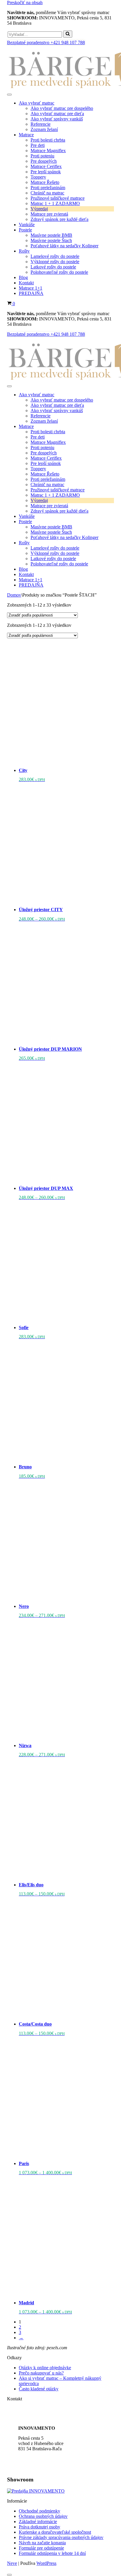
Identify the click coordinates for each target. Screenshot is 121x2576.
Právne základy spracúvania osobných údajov (61, 2537)
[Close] (9, 2575)
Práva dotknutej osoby (40, 2527)
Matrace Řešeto (45, 182)
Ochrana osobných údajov (43, 2516)
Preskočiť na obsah (25, 2)
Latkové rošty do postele (53, 267)
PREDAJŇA (31, 293)
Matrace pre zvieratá (49, 214)
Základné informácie (38, 2522)
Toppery (38, 177)
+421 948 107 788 (35, 2409)
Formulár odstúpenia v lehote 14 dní (52, 2553)
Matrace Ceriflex (46, 166)
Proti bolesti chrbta (48, 140)
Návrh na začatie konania (42, 2543)
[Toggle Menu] (9, 95)
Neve (12, 2563)
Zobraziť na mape (35, 2468)
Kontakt (26, 283)
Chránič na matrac (47, 193)
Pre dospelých (44, 161)
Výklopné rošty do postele (55, 262)
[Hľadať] (68, 34)
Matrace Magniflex (48, 151)
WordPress (46, 2563)
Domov (14, 595)
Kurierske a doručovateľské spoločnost (55, 2532)
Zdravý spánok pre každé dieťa (59, 219)
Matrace (26, 135)
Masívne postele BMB (51, 235)
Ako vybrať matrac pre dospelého (62, 108)
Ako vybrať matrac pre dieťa (57, 114)
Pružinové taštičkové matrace (58, 198)
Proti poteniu (42, 156)
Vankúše (27, 225)
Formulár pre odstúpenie (41, 2548)
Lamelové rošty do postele (55, 256)
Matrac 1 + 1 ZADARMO (55, 203)
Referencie (41, 124)
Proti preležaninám (48, 188)
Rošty (24, 251)
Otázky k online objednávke (45, 2368)
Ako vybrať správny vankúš (57, 119)
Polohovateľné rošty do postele (59, 272)
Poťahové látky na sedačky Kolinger (64, 246)
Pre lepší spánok (46, 172)
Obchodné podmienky (40, 2511)
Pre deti (38, 145)
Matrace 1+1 (31, 288)
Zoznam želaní (44, 129)
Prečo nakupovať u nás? (41, 2373)
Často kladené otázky (39, 2389)
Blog (23, 277)
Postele (25, 230)
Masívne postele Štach (51, 240)
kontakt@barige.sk (36, 2418)
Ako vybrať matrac (37, 103)
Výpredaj (39, 209)
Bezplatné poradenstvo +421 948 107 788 (46, 42)
